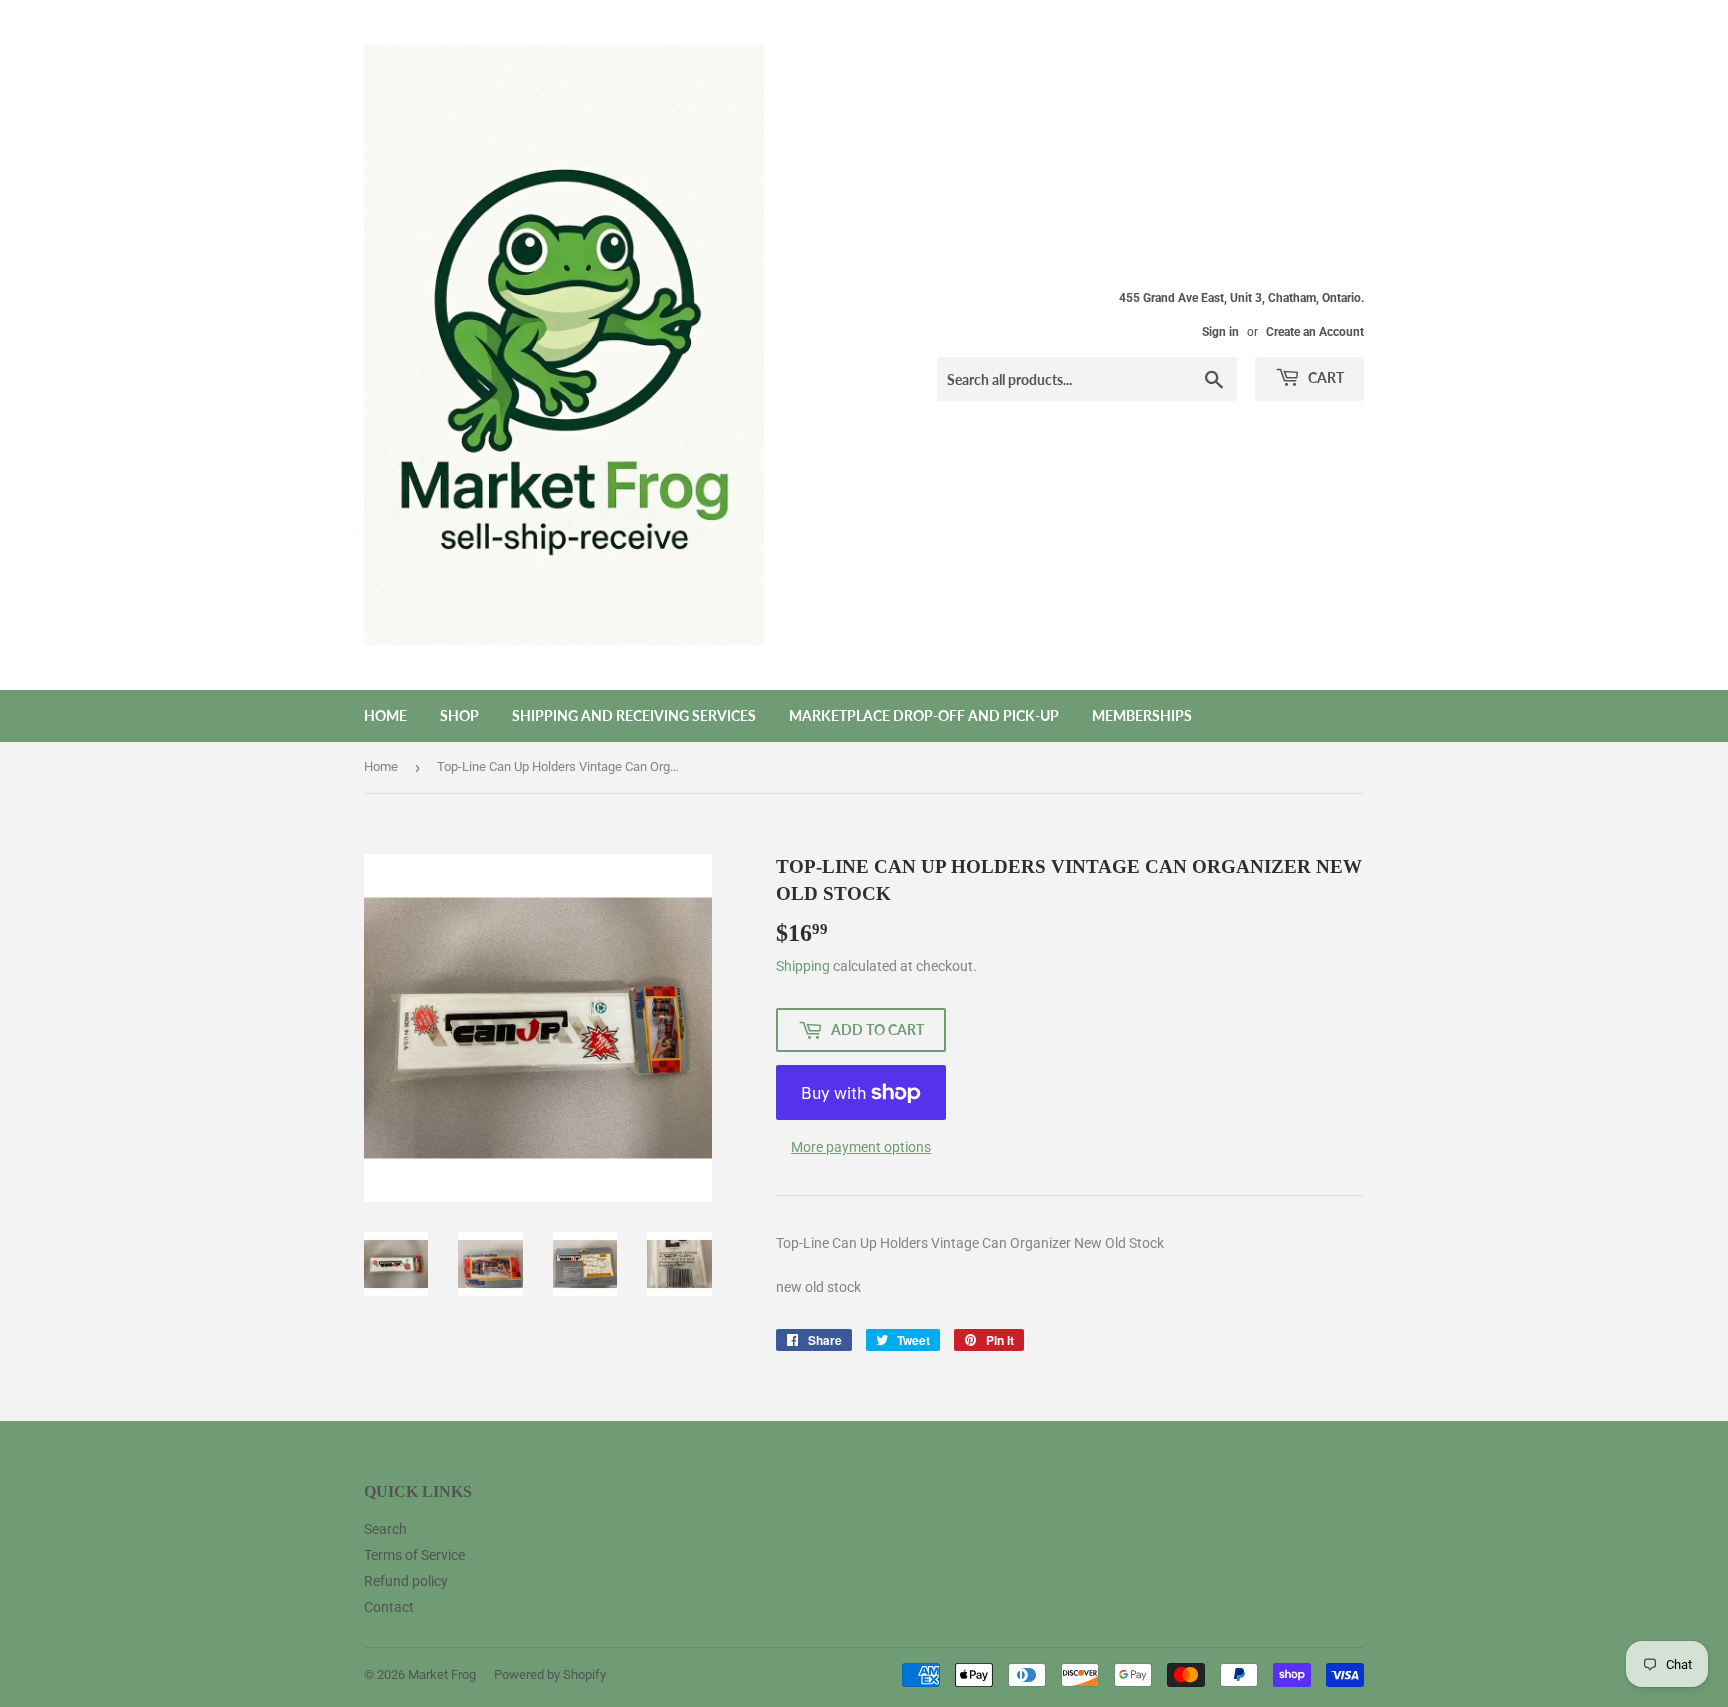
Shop (459, 715)
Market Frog (442, 1674)
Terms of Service (414, 1555)
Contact (389, 1607)
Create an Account (1315, 332)
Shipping (803, 966)
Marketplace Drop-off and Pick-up (924, 715)
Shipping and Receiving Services (634, 715)
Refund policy (406, 1581)
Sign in (1220, 332)
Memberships (1142, 715)
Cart (1324, 377)
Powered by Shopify (550, 1674)
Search (385, 1529)
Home (385, 715)
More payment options (861, 1147)
